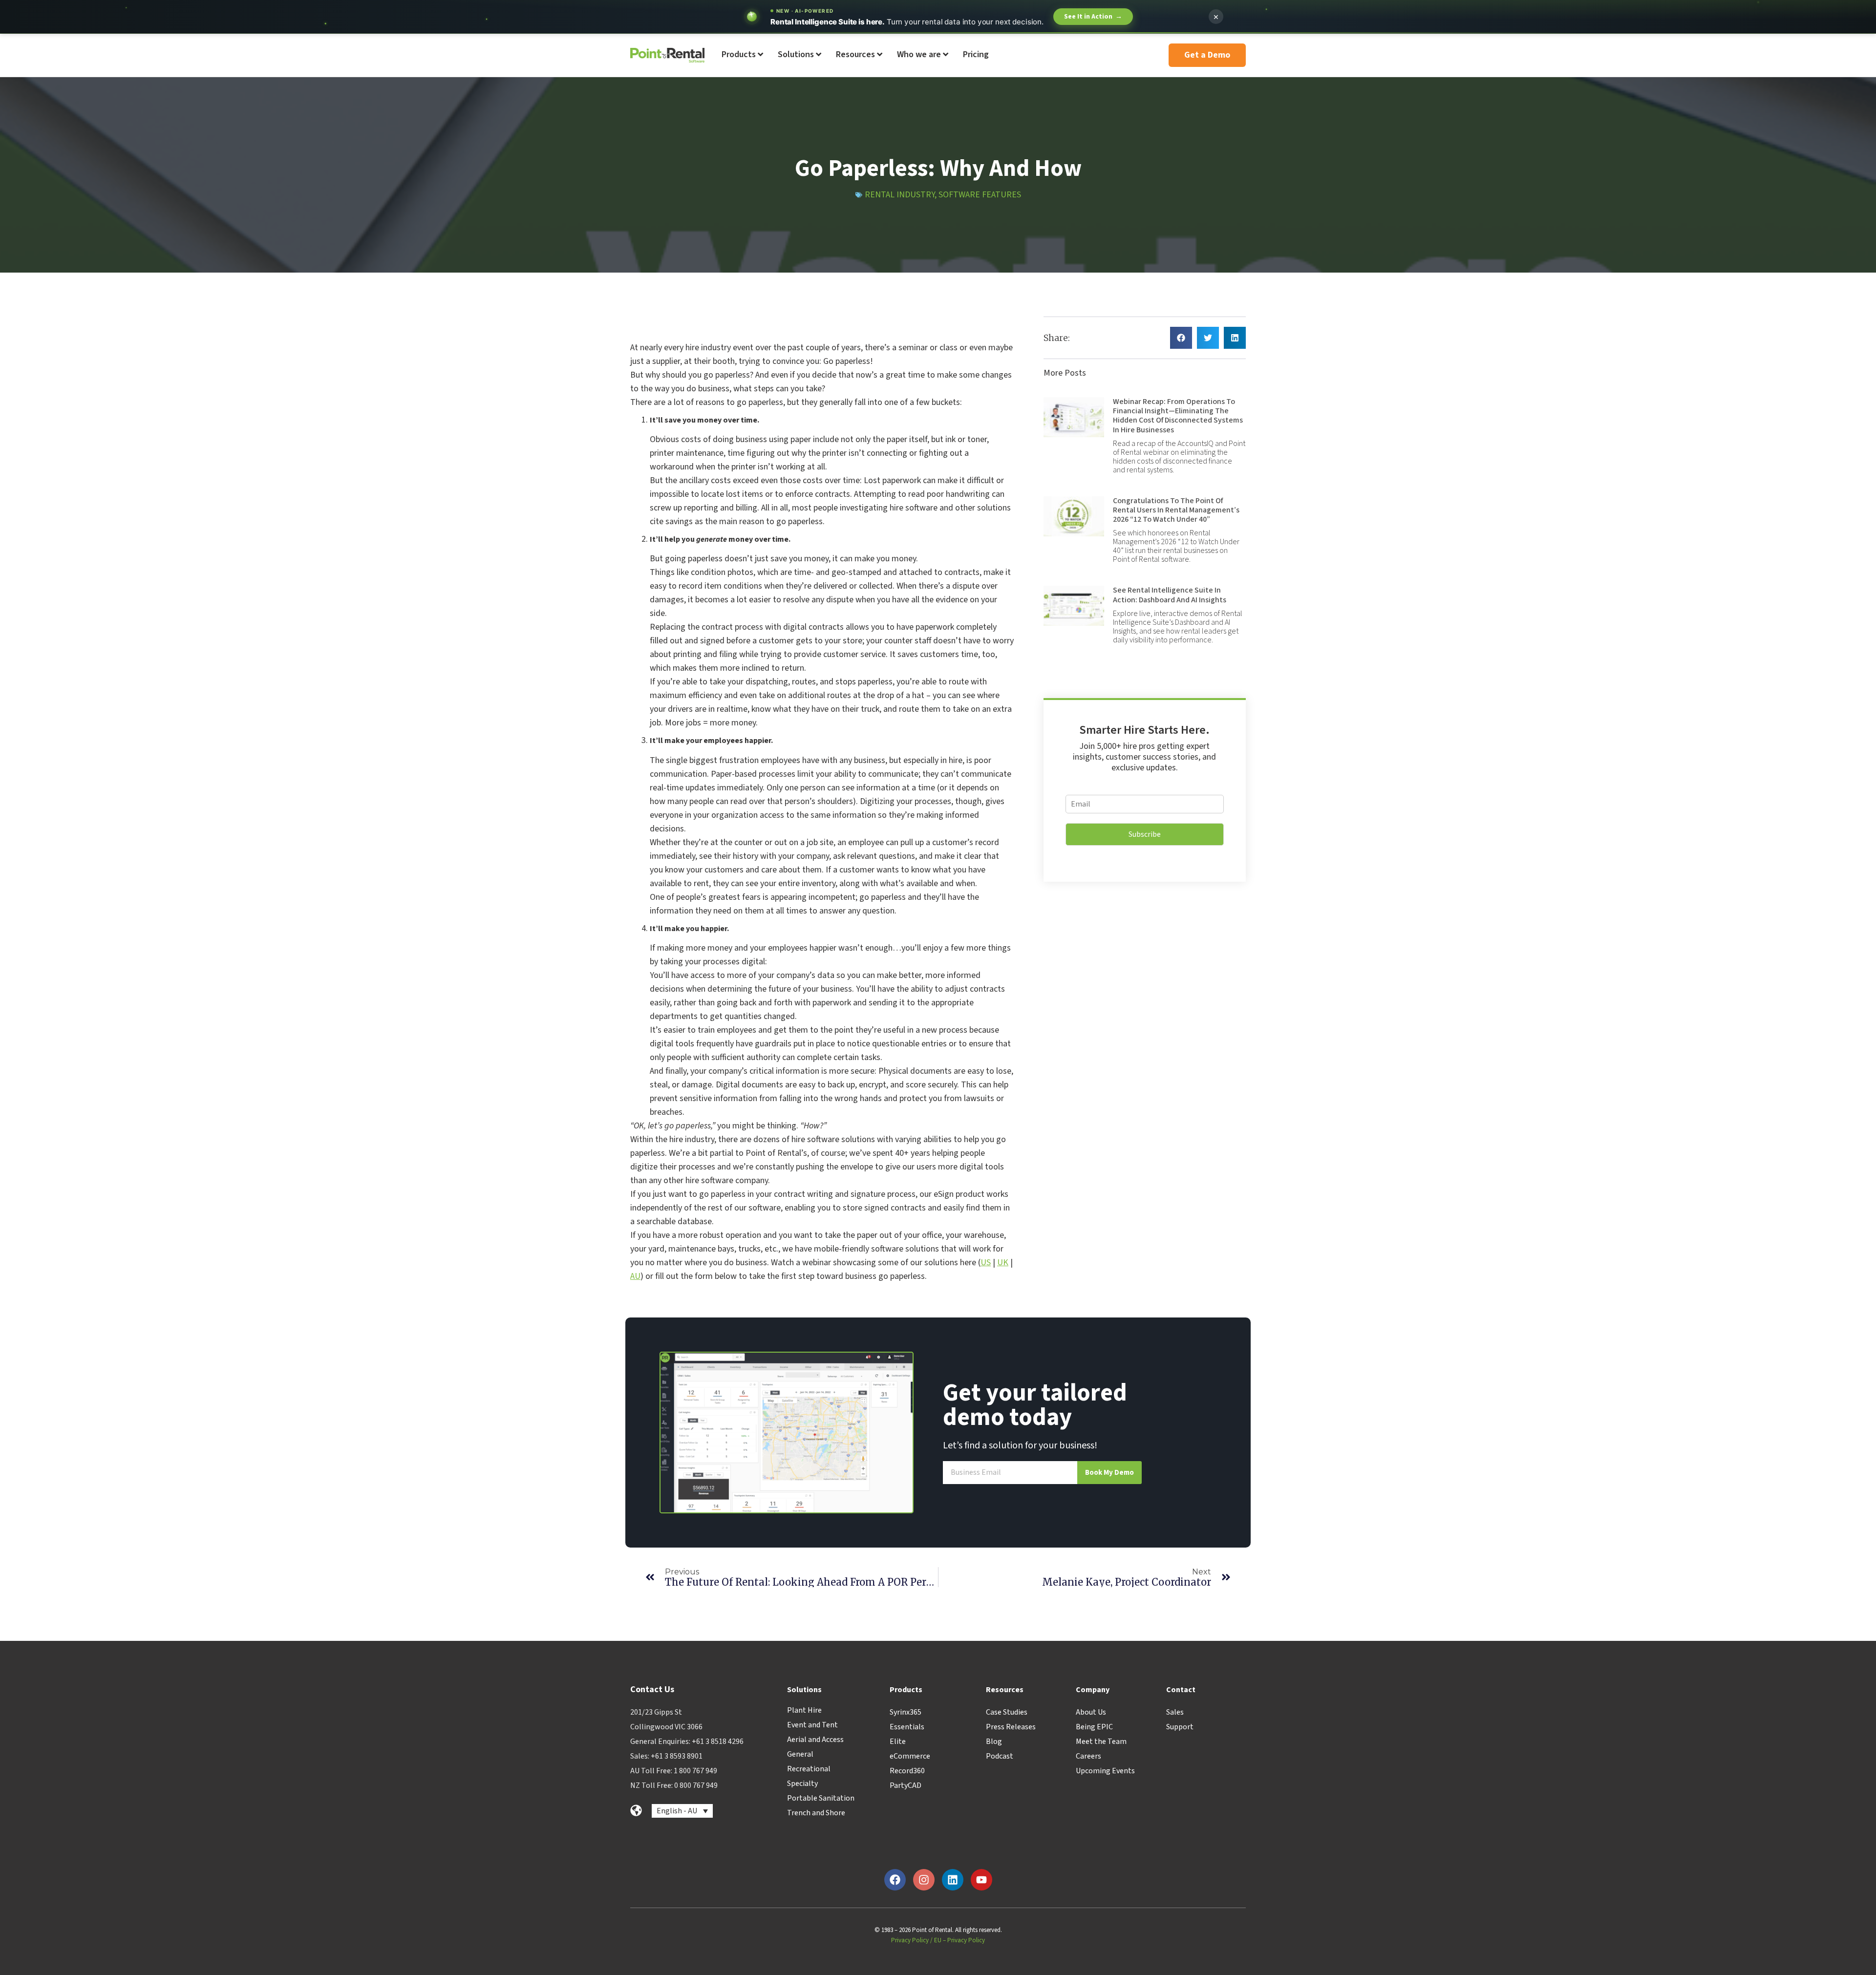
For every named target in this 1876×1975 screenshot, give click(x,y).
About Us (1091, 1712)
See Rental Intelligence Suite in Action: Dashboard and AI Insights (1170, 595)
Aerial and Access (815, 1740)
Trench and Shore (816, 1813)
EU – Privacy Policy (959, 1940)
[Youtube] (981, 1880)
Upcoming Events (1105, 1771)
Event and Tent (812, 1725)
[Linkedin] (953, 1880)
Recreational (809, 1769)
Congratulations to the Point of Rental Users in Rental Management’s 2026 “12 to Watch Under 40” (1176, 510)
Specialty (802, 1784)
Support (1180, 1727)
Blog (994, 1741)
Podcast (1000, 1756)
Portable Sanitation (821, 1798)
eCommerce (910, 1756)
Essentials (907, 1727)
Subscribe (1145, 834)
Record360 (907, 1771)
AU (635, 1276)
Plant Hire (804, 1710)
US (986, 1263)
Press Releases (1011, 1727)
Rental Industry (900, 195)
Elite (898, 1741)
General (800, 1754)
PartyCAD (906, 1785)
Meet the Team (1101, 1741)
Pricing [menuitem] (976, 54)
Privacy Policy (910, 1940)
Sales (1175, 1712)
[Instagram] (924, 1880)
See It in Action (1093, 17)
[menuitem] (742, 55)
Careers (1088, 1756)
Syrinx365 (906, 1712)
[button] (1181, 338)
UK (1003, 1263)
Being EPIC (1094, 1727)
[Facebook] (895, 1880)
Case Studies (1007, 1712)
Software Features (980, 195)
